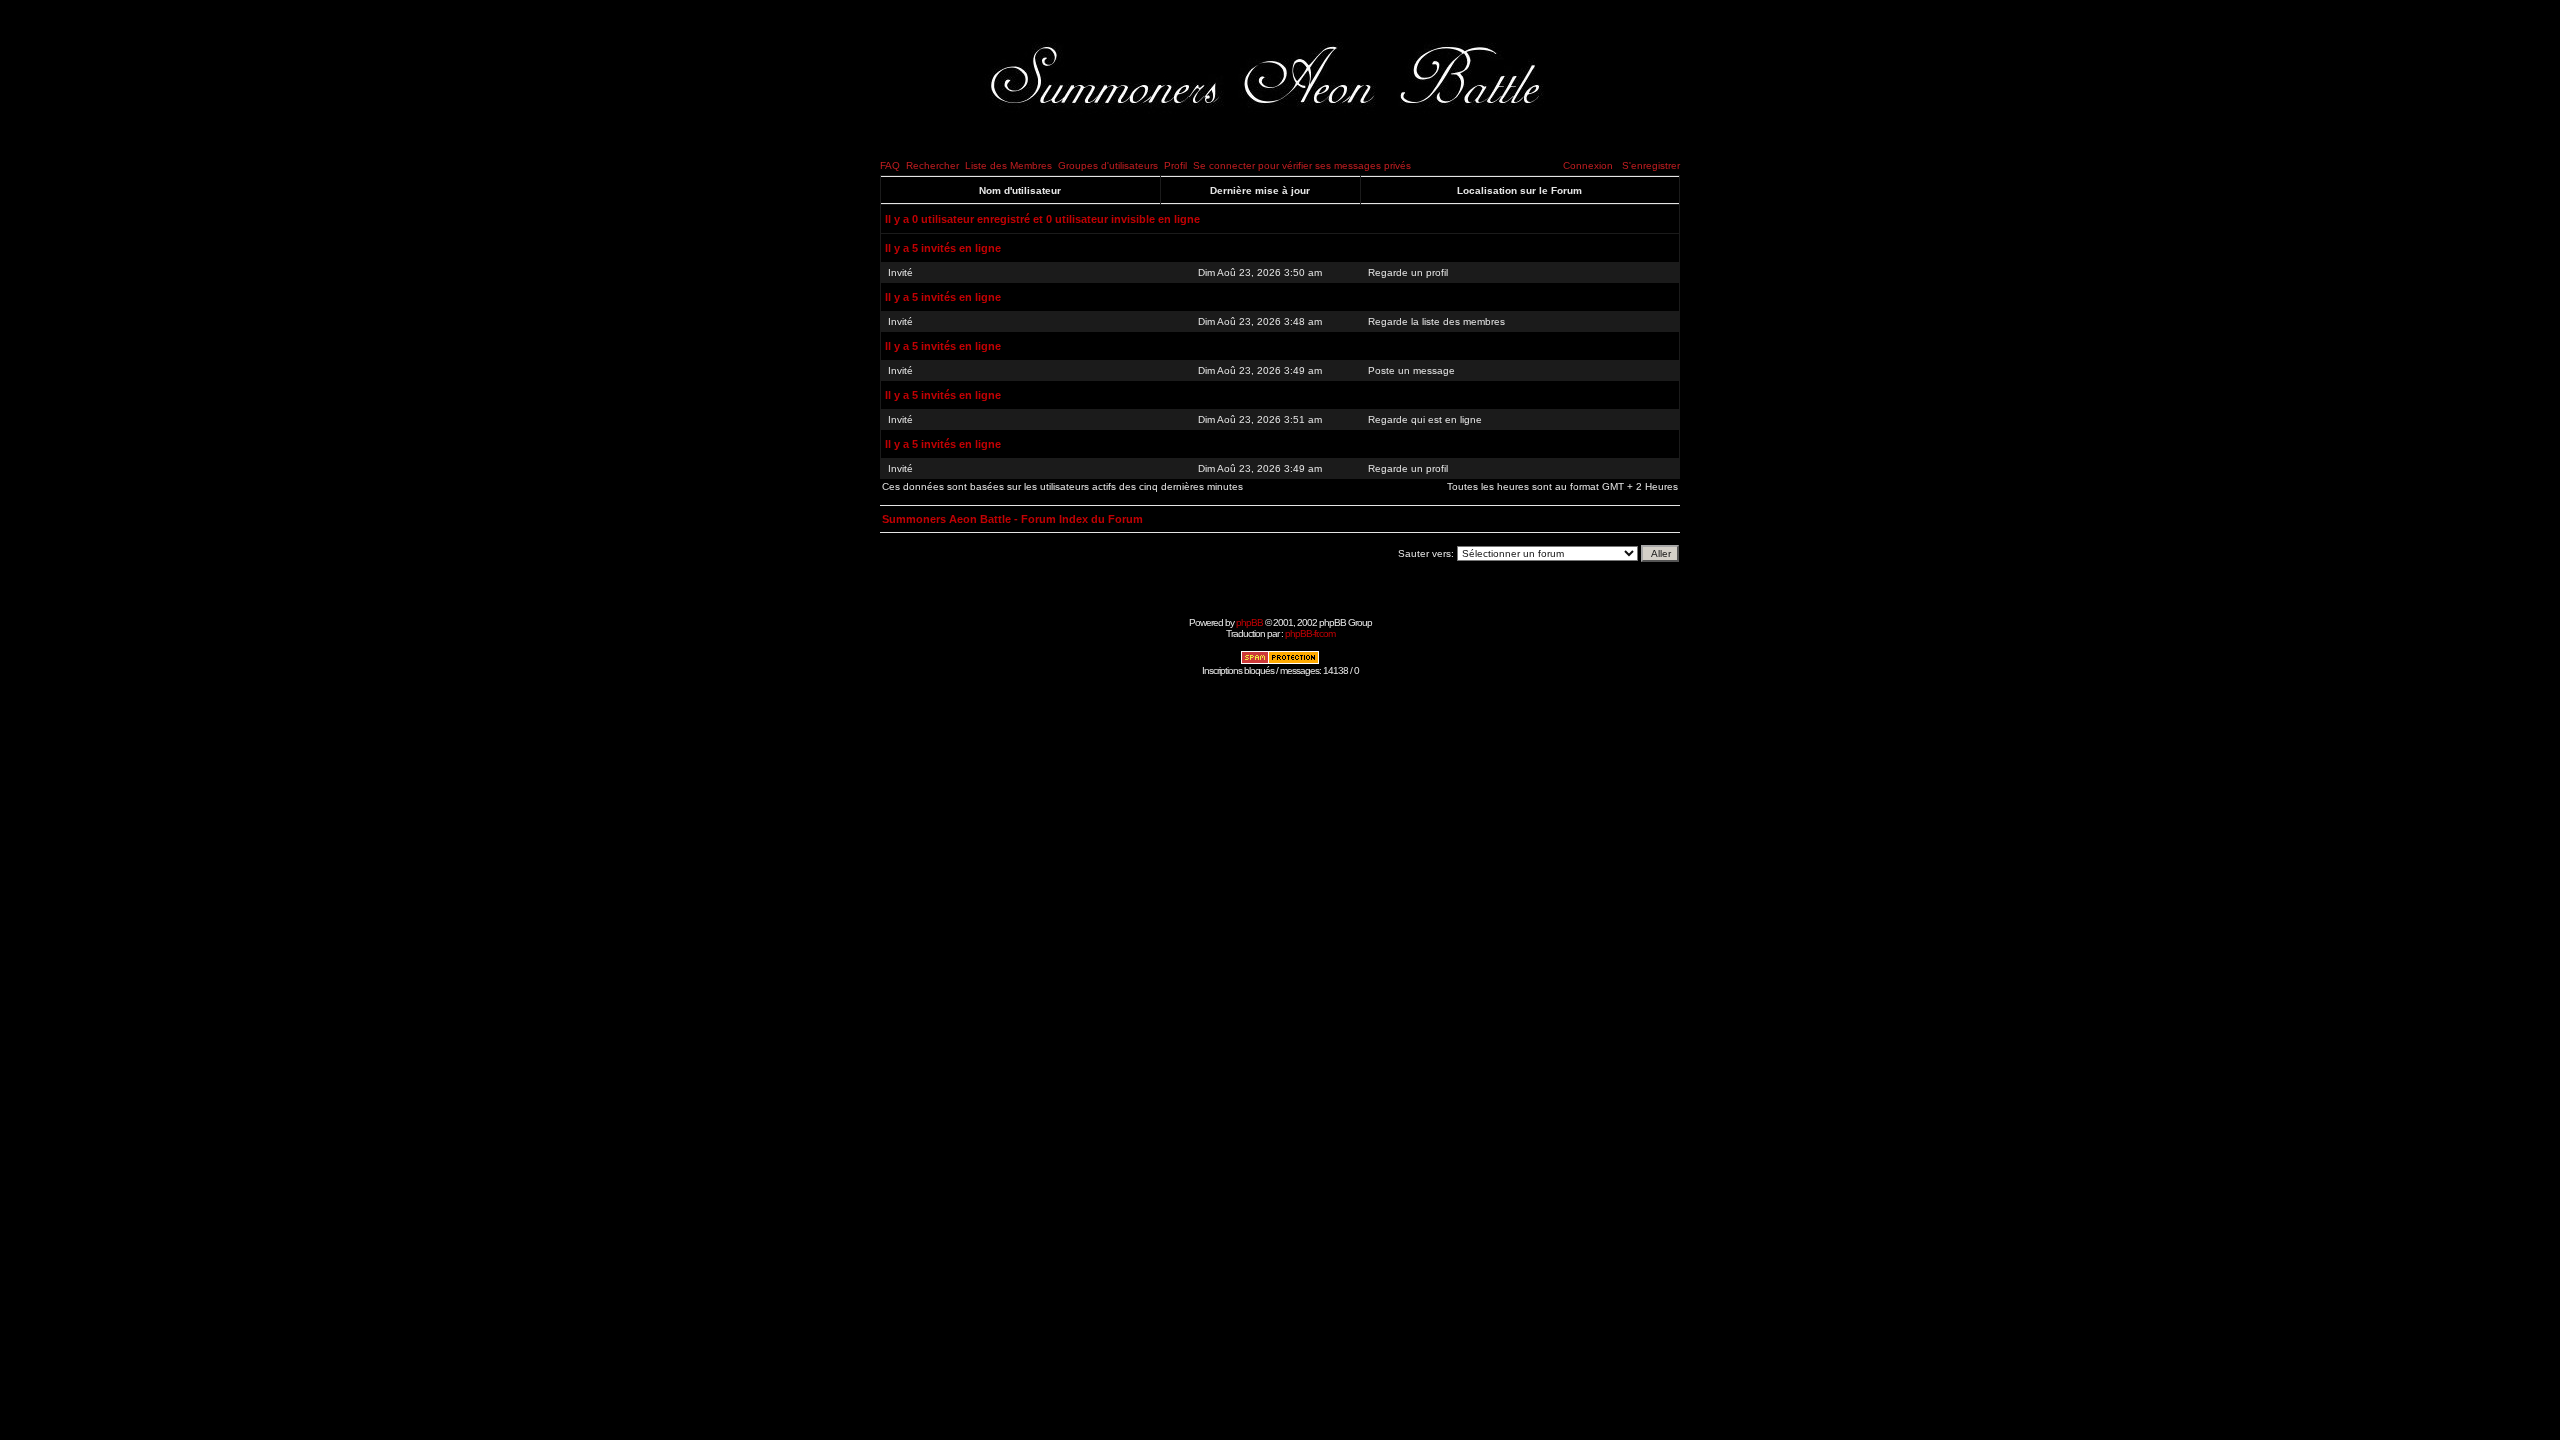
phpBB (1249, 622)
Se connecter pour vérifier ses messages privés (1302, 165)
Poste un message (1411, 370)
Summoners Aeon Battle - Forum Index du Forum (1012, 519)
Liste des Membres (1008, 165)
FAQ (890, 165)
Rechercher (932, 165)
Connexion (1588, 165)
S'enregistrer (1651, 165)
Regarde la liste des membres (1436, 321)
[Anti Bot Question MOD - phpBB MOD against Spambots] (1280, 661)
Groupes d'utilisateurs (1108, 165)
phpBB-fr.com (1310, 633)
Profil (1175, 165)
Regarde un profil (1408, 272)
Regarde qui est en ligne (1425, 419)
